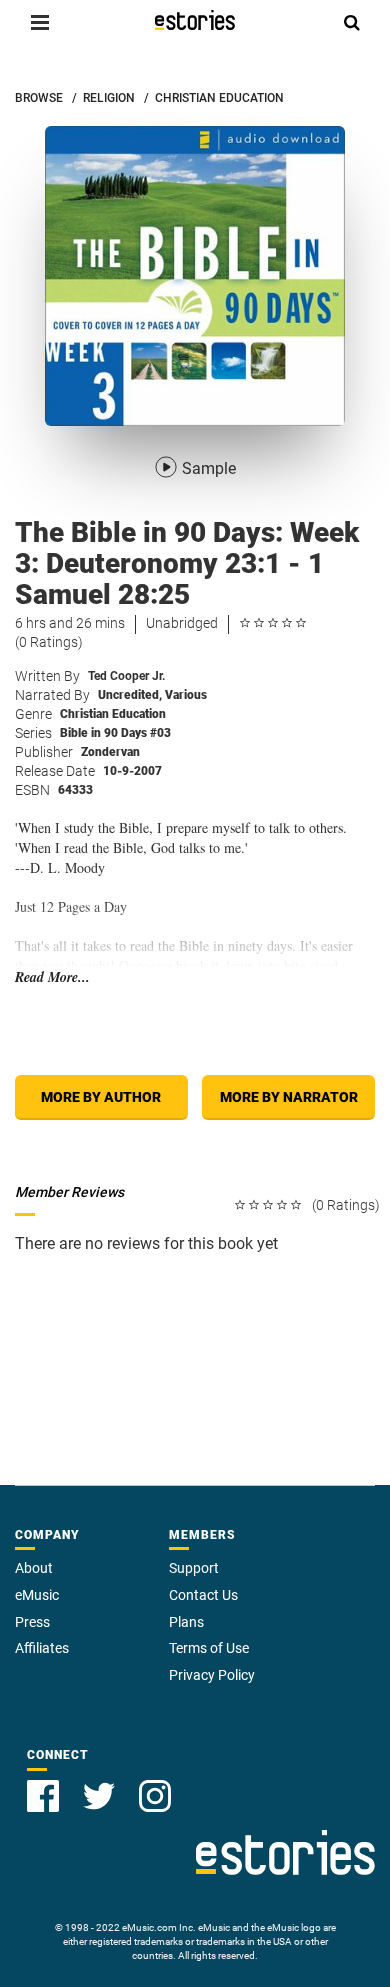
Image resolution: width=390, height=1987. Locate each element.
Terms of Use (209, 1648)
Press (32, 1622)
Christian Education (113, 714)
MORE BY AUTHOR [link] (101, 1097)
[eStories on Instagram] (155, 1796)
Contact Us (203, 1595)
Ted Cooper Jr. (126, 676)
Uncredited (130, 695)
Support (194, 1568)
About (34, 1568)
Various (186, 695)
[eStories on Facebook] (43, 1796)
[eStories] (195, 20)
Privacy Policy (212, 1675)
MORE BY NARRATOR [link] (289, 1097)
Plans (186, 1622)
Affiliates (42, 1648)
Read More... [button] (52, 977)
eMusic (37, 1595)
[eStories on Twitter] (99, 1796)
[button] (40, 22)
